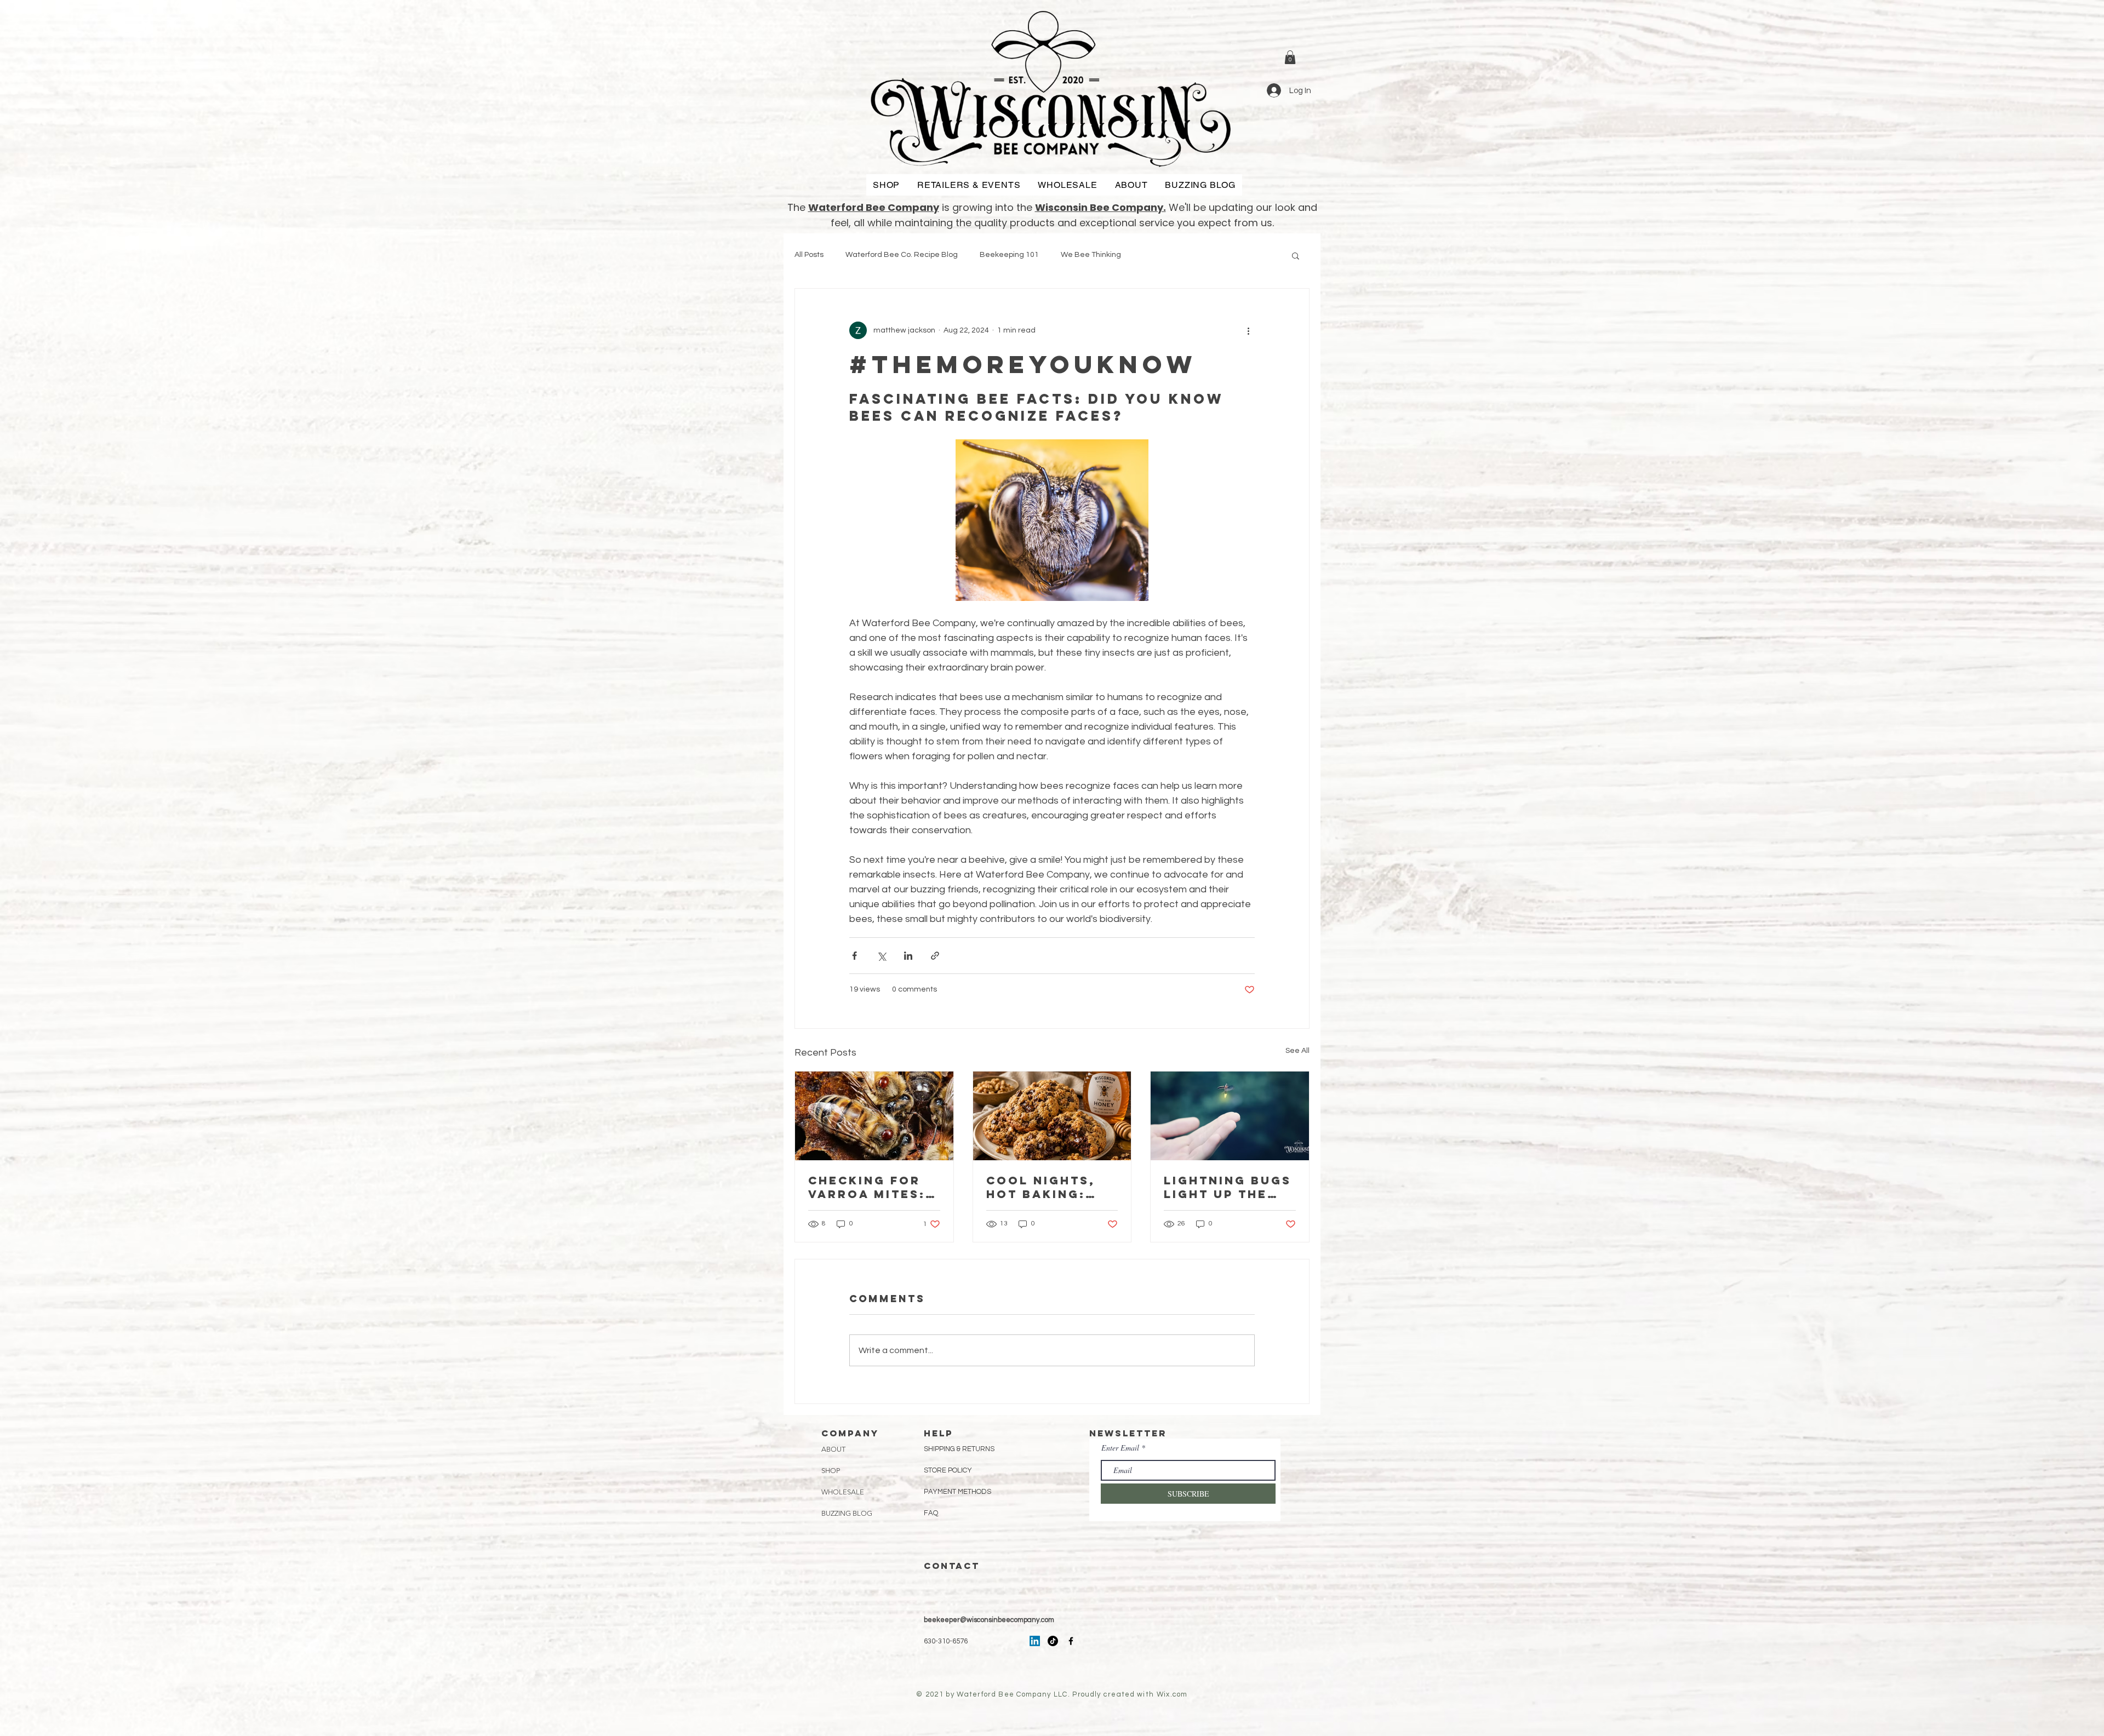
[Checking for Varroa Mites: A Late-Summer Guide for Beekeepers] (874, 1116)
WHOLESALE (843, 1492)
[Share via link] (935, 956)
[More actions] (1248, 330)
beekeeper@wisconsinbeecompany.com (989, 1620)
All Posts (809, 255)
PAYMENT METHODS (957, 1492)
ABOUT (833, 1449)
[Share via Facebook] (854, 956)
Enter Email (1120, 1448)
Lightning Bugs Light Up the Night (1228, 1187)
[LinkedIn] (1035, 1641)
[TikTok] (1053, 1641)
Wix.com (1172, 1694)
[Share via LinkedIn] (908, 956)
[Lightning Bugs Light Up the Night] (1230, 1116)
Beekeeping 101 (1009, 255)
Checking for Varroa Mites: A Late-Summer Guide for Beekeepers (869, 1187)
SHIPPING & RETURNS (959, 1449)
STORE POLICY (949, 1470)
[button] (1290, 57)
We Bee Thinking (1091, 255)
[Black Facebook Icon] (1071, 1641)
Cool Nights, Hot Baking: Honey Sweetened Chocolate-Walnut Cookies (1041, 1187)
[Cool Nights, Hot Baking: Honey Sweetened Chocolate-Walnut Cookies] (1052, 1116)
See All (1297, 1051)
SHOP (831, 1471)
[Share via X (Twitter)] (881, 956)
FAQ (931, 1513)
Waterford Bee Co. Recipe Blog (902, 255)
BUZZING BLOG (847, 1513)
